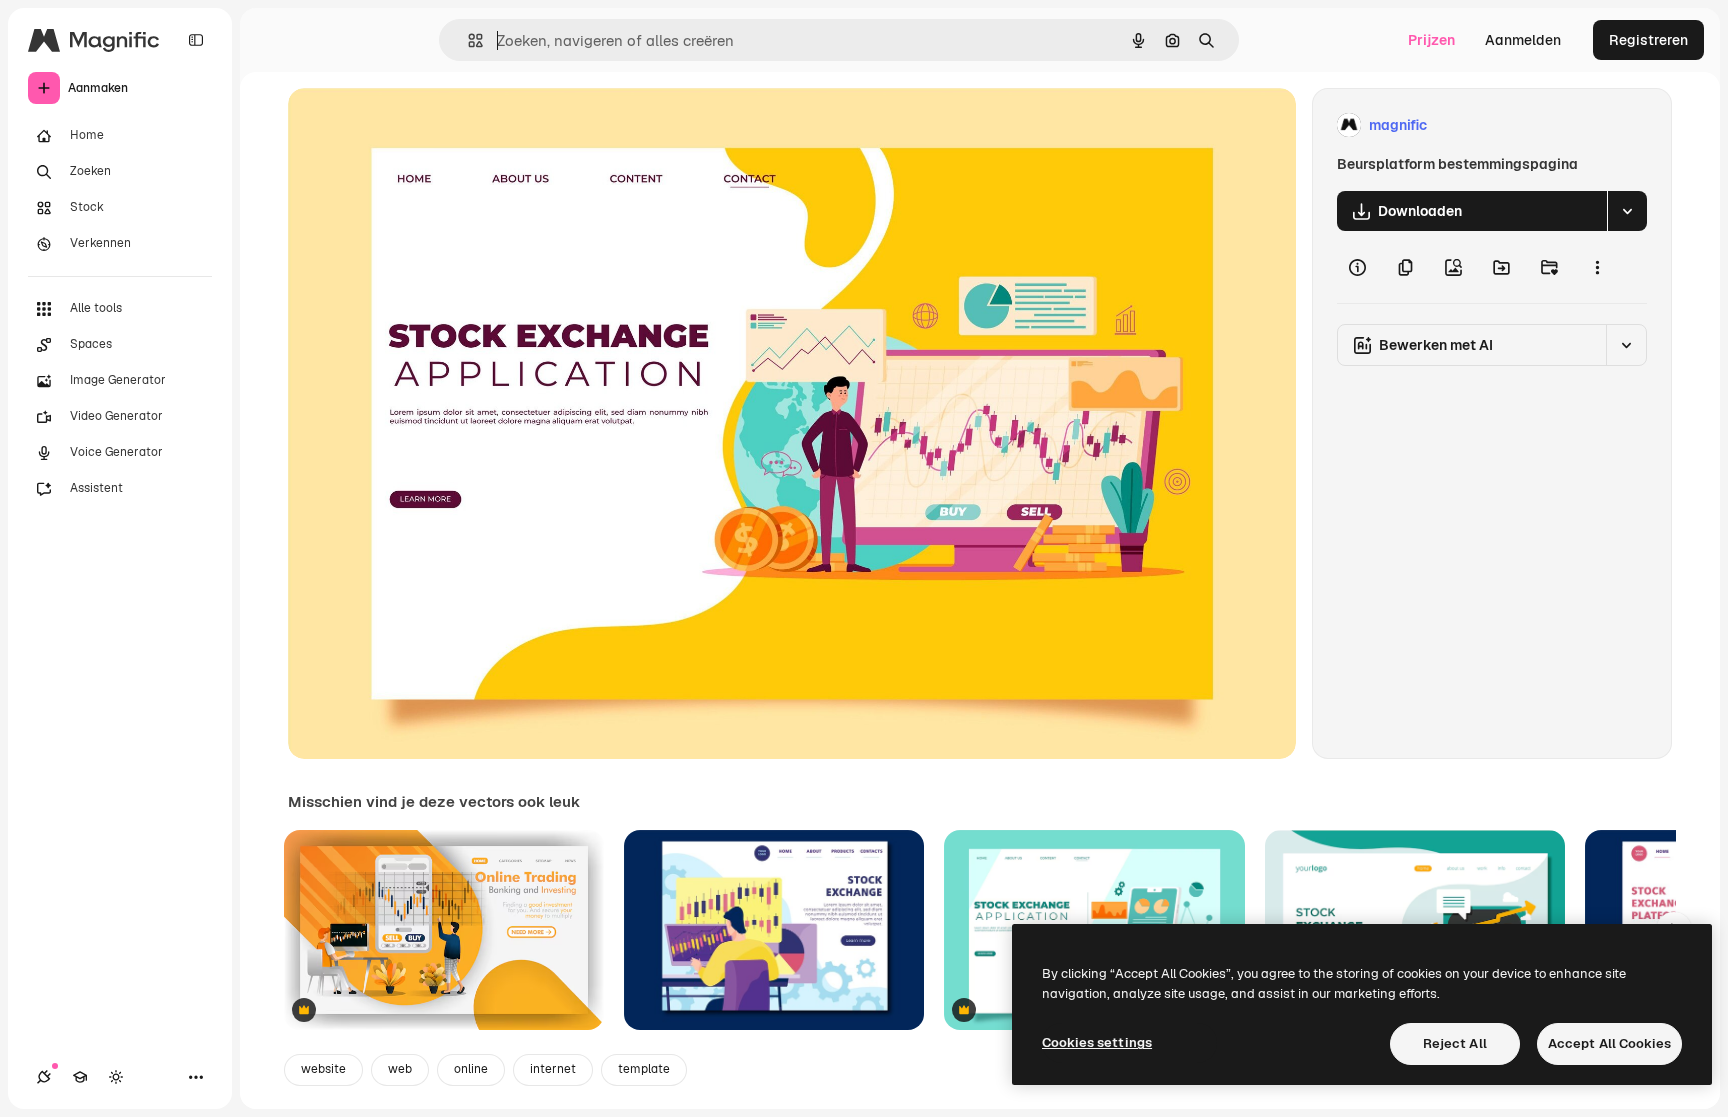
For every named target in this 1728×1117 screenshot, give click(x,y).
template (644, 1069)
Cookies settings (1097, 1042)
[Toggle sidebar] (196, 40)
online (471, 1069)
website (323, 1069)
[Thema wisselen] (116, 1077)
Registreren (1648, 40)
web (400, 1069)
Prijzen (1431, 40)
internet (553, 1069)
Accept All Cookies (1609, 1043)
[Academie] (80, 1077)
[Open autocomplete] (467, 40)
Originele (419, 125)
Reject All (1455, 1043)
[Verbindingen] (44, 1077)
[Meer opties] (1597, 267)
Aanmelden (1523, 40)
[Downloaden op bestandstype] (1627, 211)
